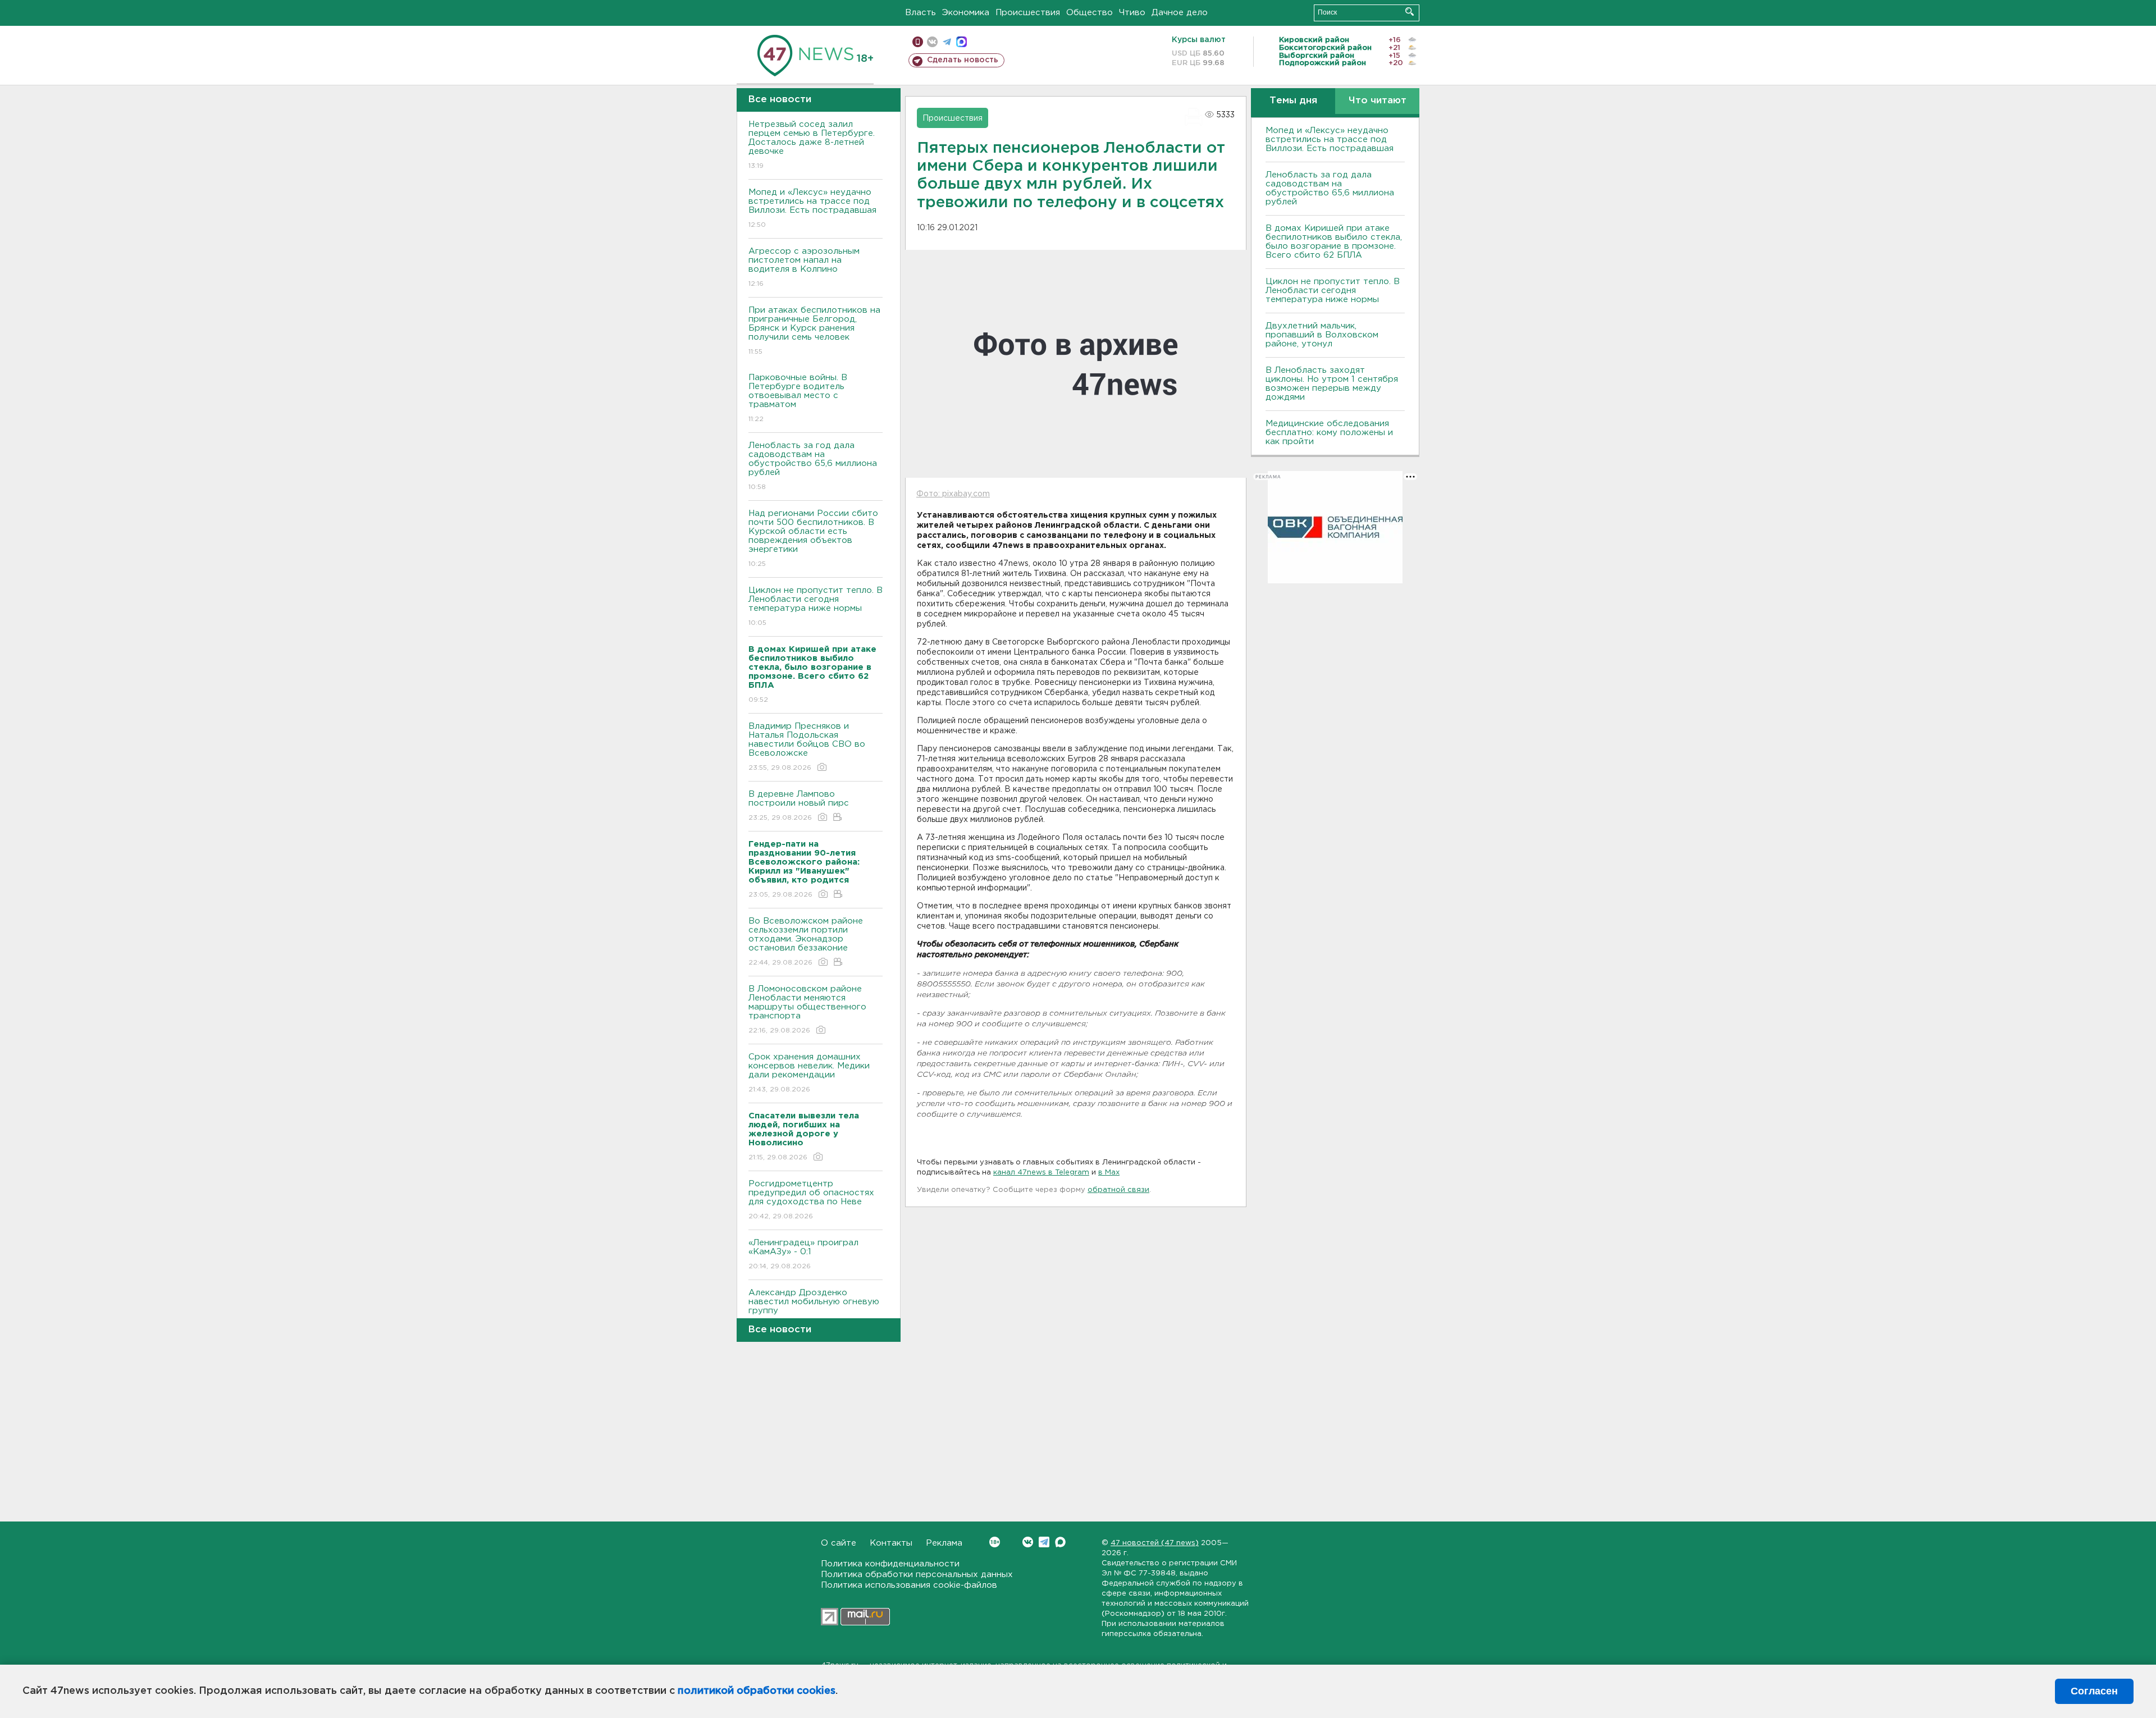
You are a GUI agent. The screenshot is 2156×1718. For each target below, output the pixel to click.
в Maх (1109, 1173)
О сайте (839, 1543)
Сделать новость (963, 60)
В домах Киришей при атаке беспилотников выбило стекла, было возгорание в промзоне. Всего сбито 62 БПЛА (1334, 242)
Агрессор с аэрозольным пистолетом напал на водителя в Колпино (804, 267)
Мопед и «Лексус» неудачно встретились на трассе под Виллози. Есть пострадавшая (812, 208)
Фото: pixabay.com (953, 494)
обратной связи (1118, 1190)
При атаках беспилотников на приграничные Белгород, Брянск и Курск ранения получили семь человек (814, 331)
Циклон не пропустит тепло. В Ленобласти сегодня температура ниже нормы (816, 606)
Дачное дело (1180, 13)
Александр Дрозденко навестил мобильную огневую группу (814, 1309)
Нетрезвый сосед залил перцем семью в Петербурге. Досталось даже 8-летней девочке (812, 145)
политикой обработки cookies (757, 1691)
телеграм (947, 42)
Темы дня (1293, 101)
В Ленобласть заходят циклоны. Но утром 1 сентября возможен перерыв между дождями (1332, 384)
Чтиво (1132, 13)
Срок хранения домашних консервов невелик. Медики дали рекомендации (809, 1073)
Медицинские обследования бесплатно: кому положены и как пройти (1329, 433)
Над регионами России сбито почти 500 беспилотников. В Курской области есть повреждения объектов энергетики (813, 538)
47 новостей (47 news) (1155, 1543)
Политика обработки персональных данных (917, 1575)
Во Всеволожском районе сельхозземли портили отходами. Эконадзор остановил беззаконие (806, 942)
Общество (1090, 13)
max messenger (961, 42)
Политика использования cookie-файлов (909, 1585)
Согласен (2094, 1691)
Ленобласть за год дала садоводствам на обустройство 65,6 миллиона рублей (813, 466)
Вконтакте (1028, 1542)
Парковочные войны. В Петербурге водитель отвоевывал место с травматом (798, 398)
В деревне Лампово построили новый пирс (799, 806)
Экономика (966, 13)
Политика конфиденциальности (890, 1564)
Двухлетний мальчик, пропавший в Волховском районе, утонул (1322, 335)
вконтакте (932, 42)
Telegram (1044, 1542)
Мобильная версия (918, 42)
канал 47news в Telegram (1041, 1173)
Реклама (944, 1543)
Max (1060, 1542)
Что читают (1378, 101)
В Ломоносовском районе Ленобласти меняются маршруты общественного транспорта (807, 1009)
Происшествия (1028, 13)
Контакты (891, 1543)
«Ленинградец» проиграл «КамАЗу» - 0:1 (803, 1254)
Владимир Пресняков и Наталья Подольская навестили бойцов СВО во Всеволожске (807, 747)
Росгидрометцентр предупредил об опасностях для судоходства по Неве (811, 1200)
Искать (1410, 12)
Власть (921, 13)
